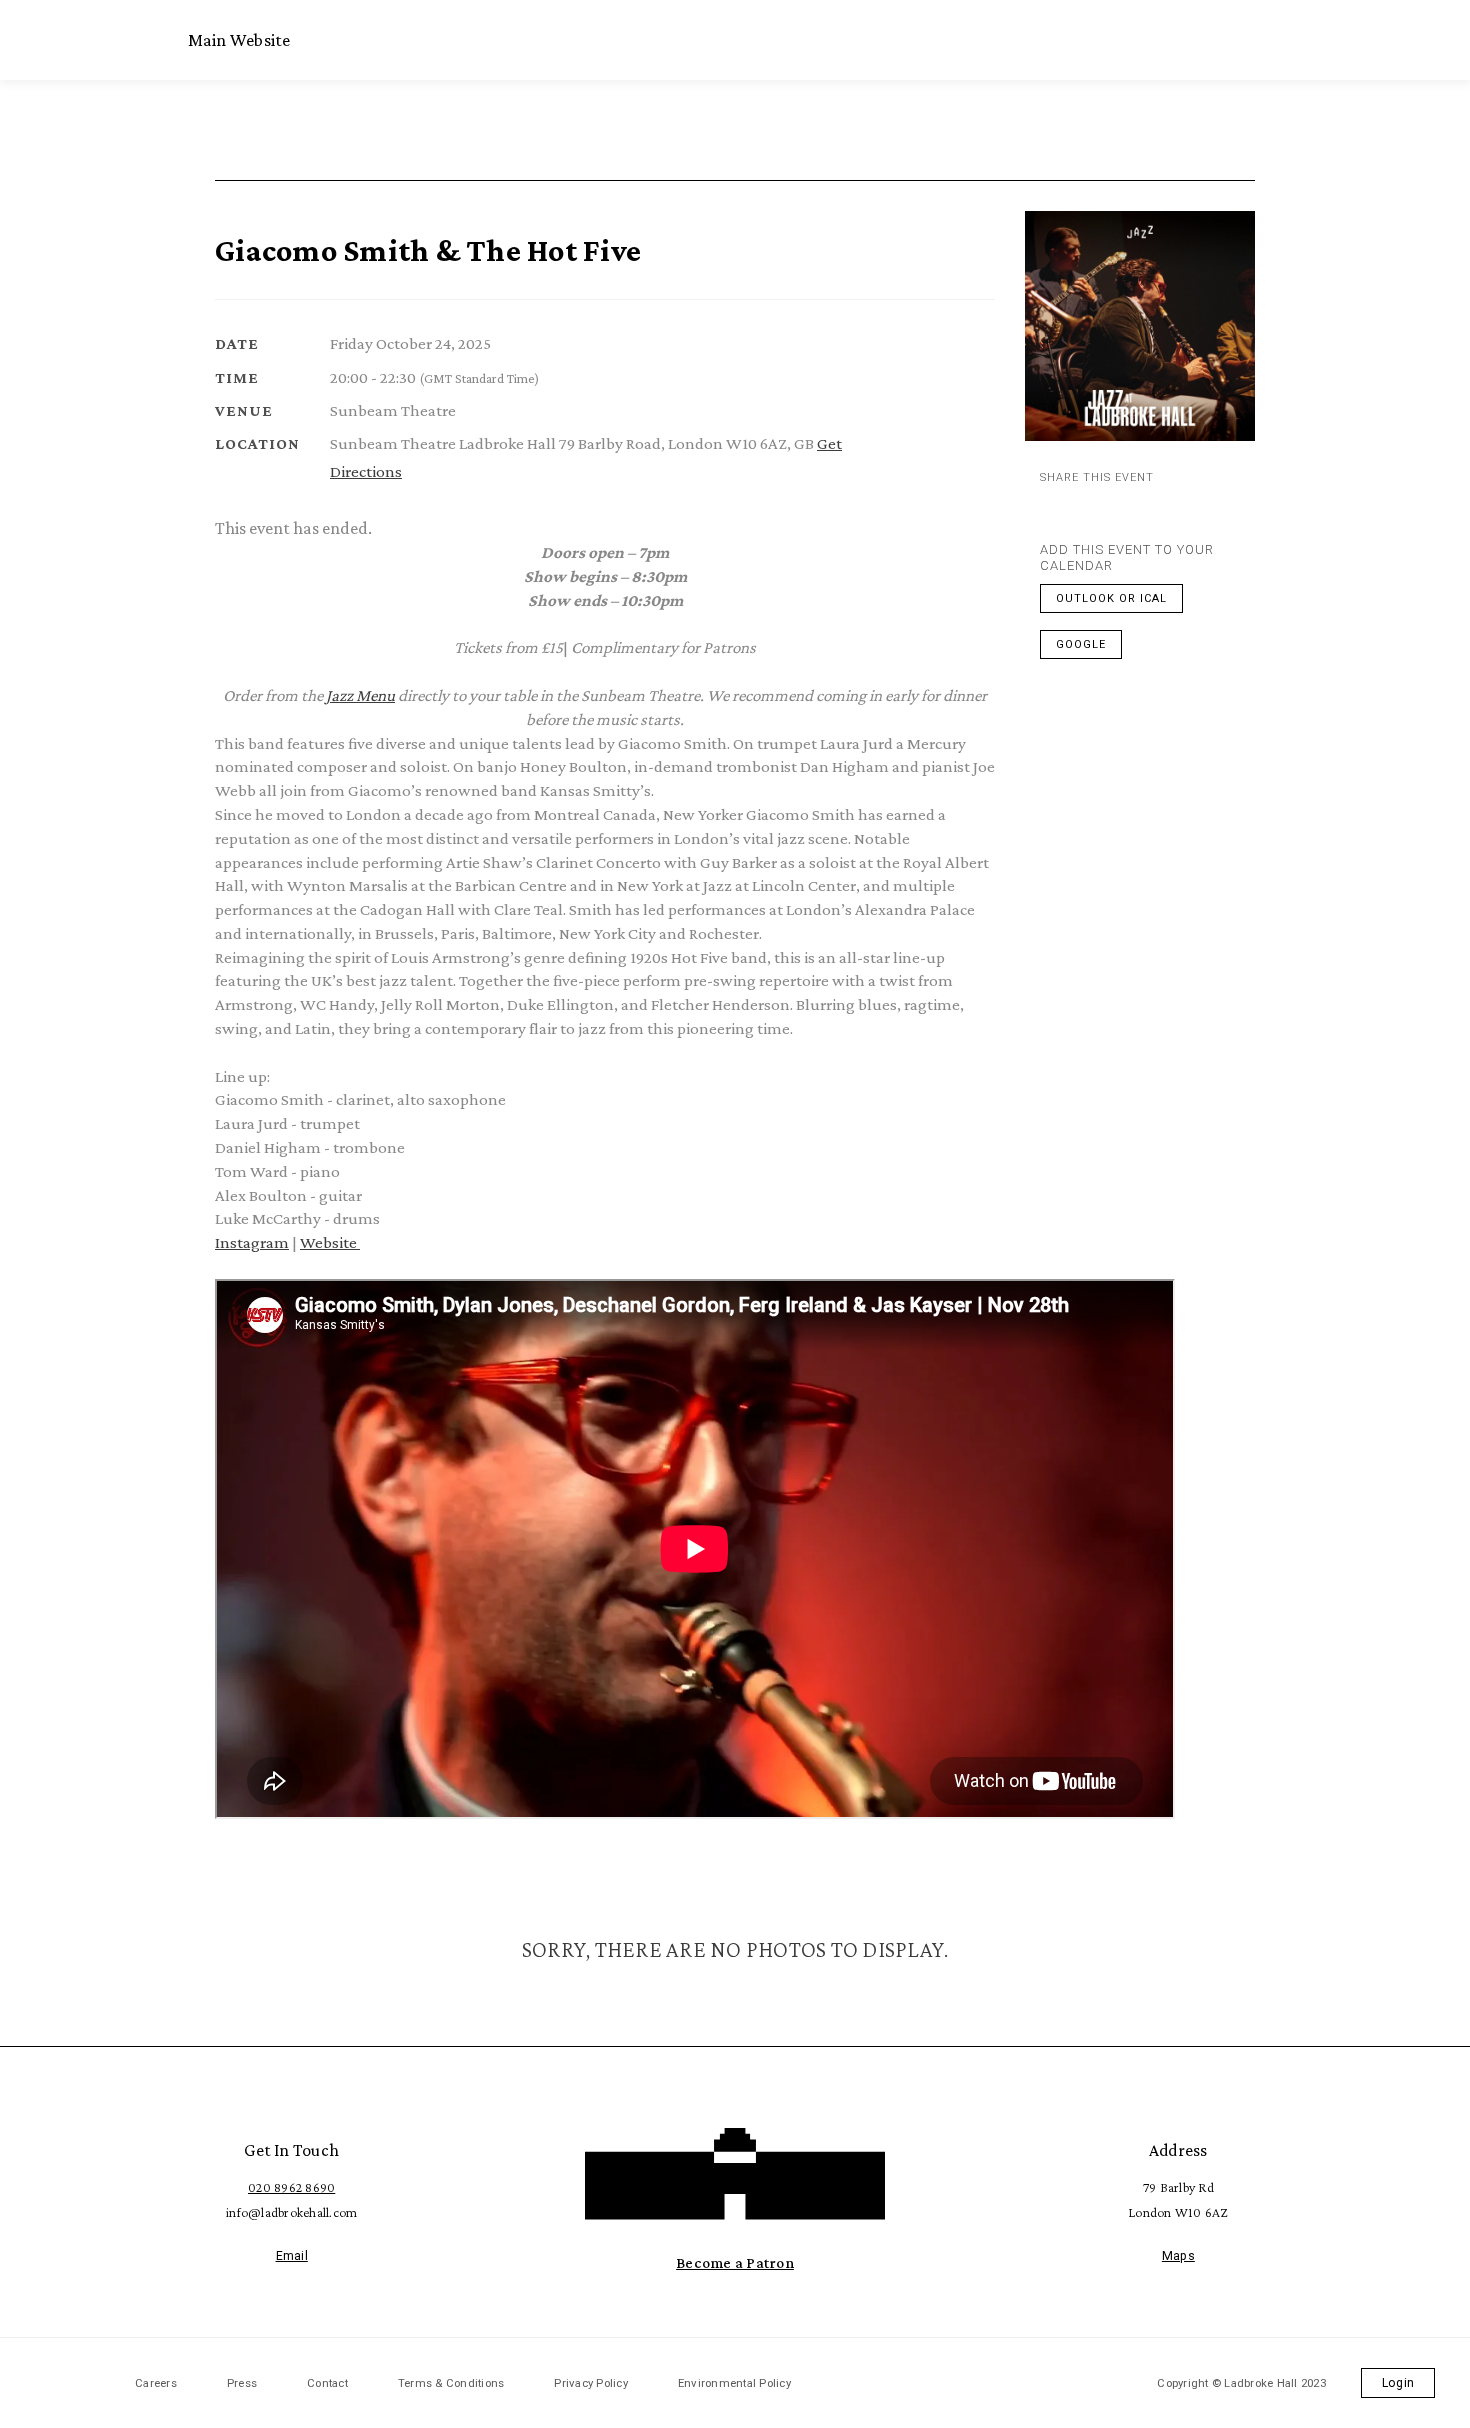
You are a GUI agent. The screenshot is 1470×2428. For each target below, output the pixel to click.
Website (330, 1242)
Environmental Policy (734, 2383)
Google (1081, 644)
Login (1398, 2383)
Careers (156, 2383)
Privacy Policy (591, 2383)
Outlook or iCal (1111, 598)
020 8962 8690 (291, 2187)
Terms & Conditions (451, 2383)
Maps (1178, 2256)
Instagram (252, 1242)
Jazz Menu (360, 695)
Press (242, 2383)
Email (292, 2256)
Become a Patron (735, 2262)
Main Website (239, 40)
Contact (327, 2383)
